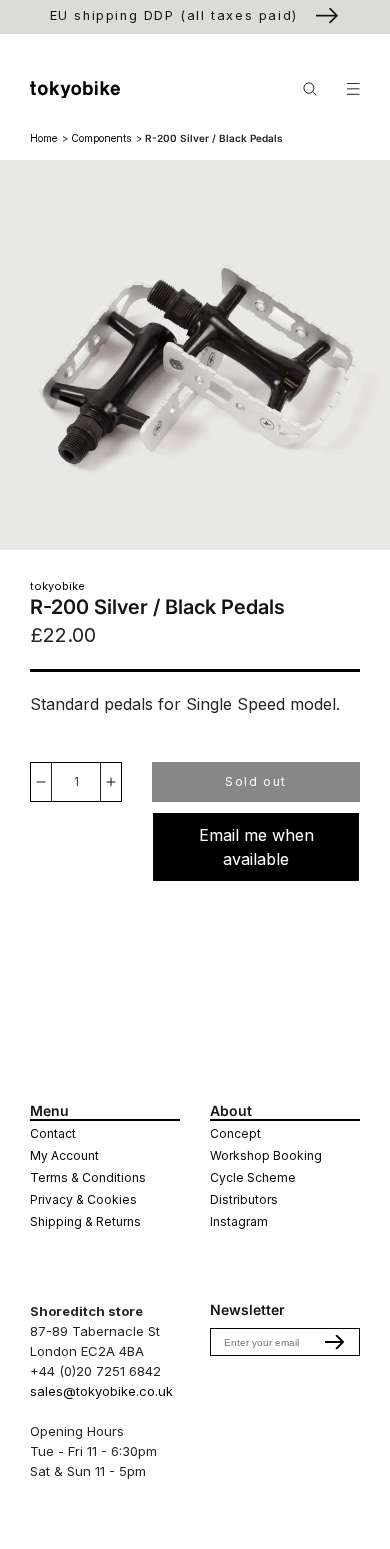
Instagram (239, 1221)
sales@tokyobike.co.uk (101, 1391)
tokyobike (57, 586)
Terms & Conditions (88, 1177)
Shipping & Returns (85, 1221)
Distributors (244, 1199)
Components (101, 138)
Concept (235, 1133)
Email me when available (256, 847)
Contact (53, 1133)
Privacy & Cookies (83, 1199)
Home (43, 138)
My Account (64, 1155)
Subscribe (335, 1342)
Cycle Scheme (253, 1177)
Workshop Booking (266, 1155)
